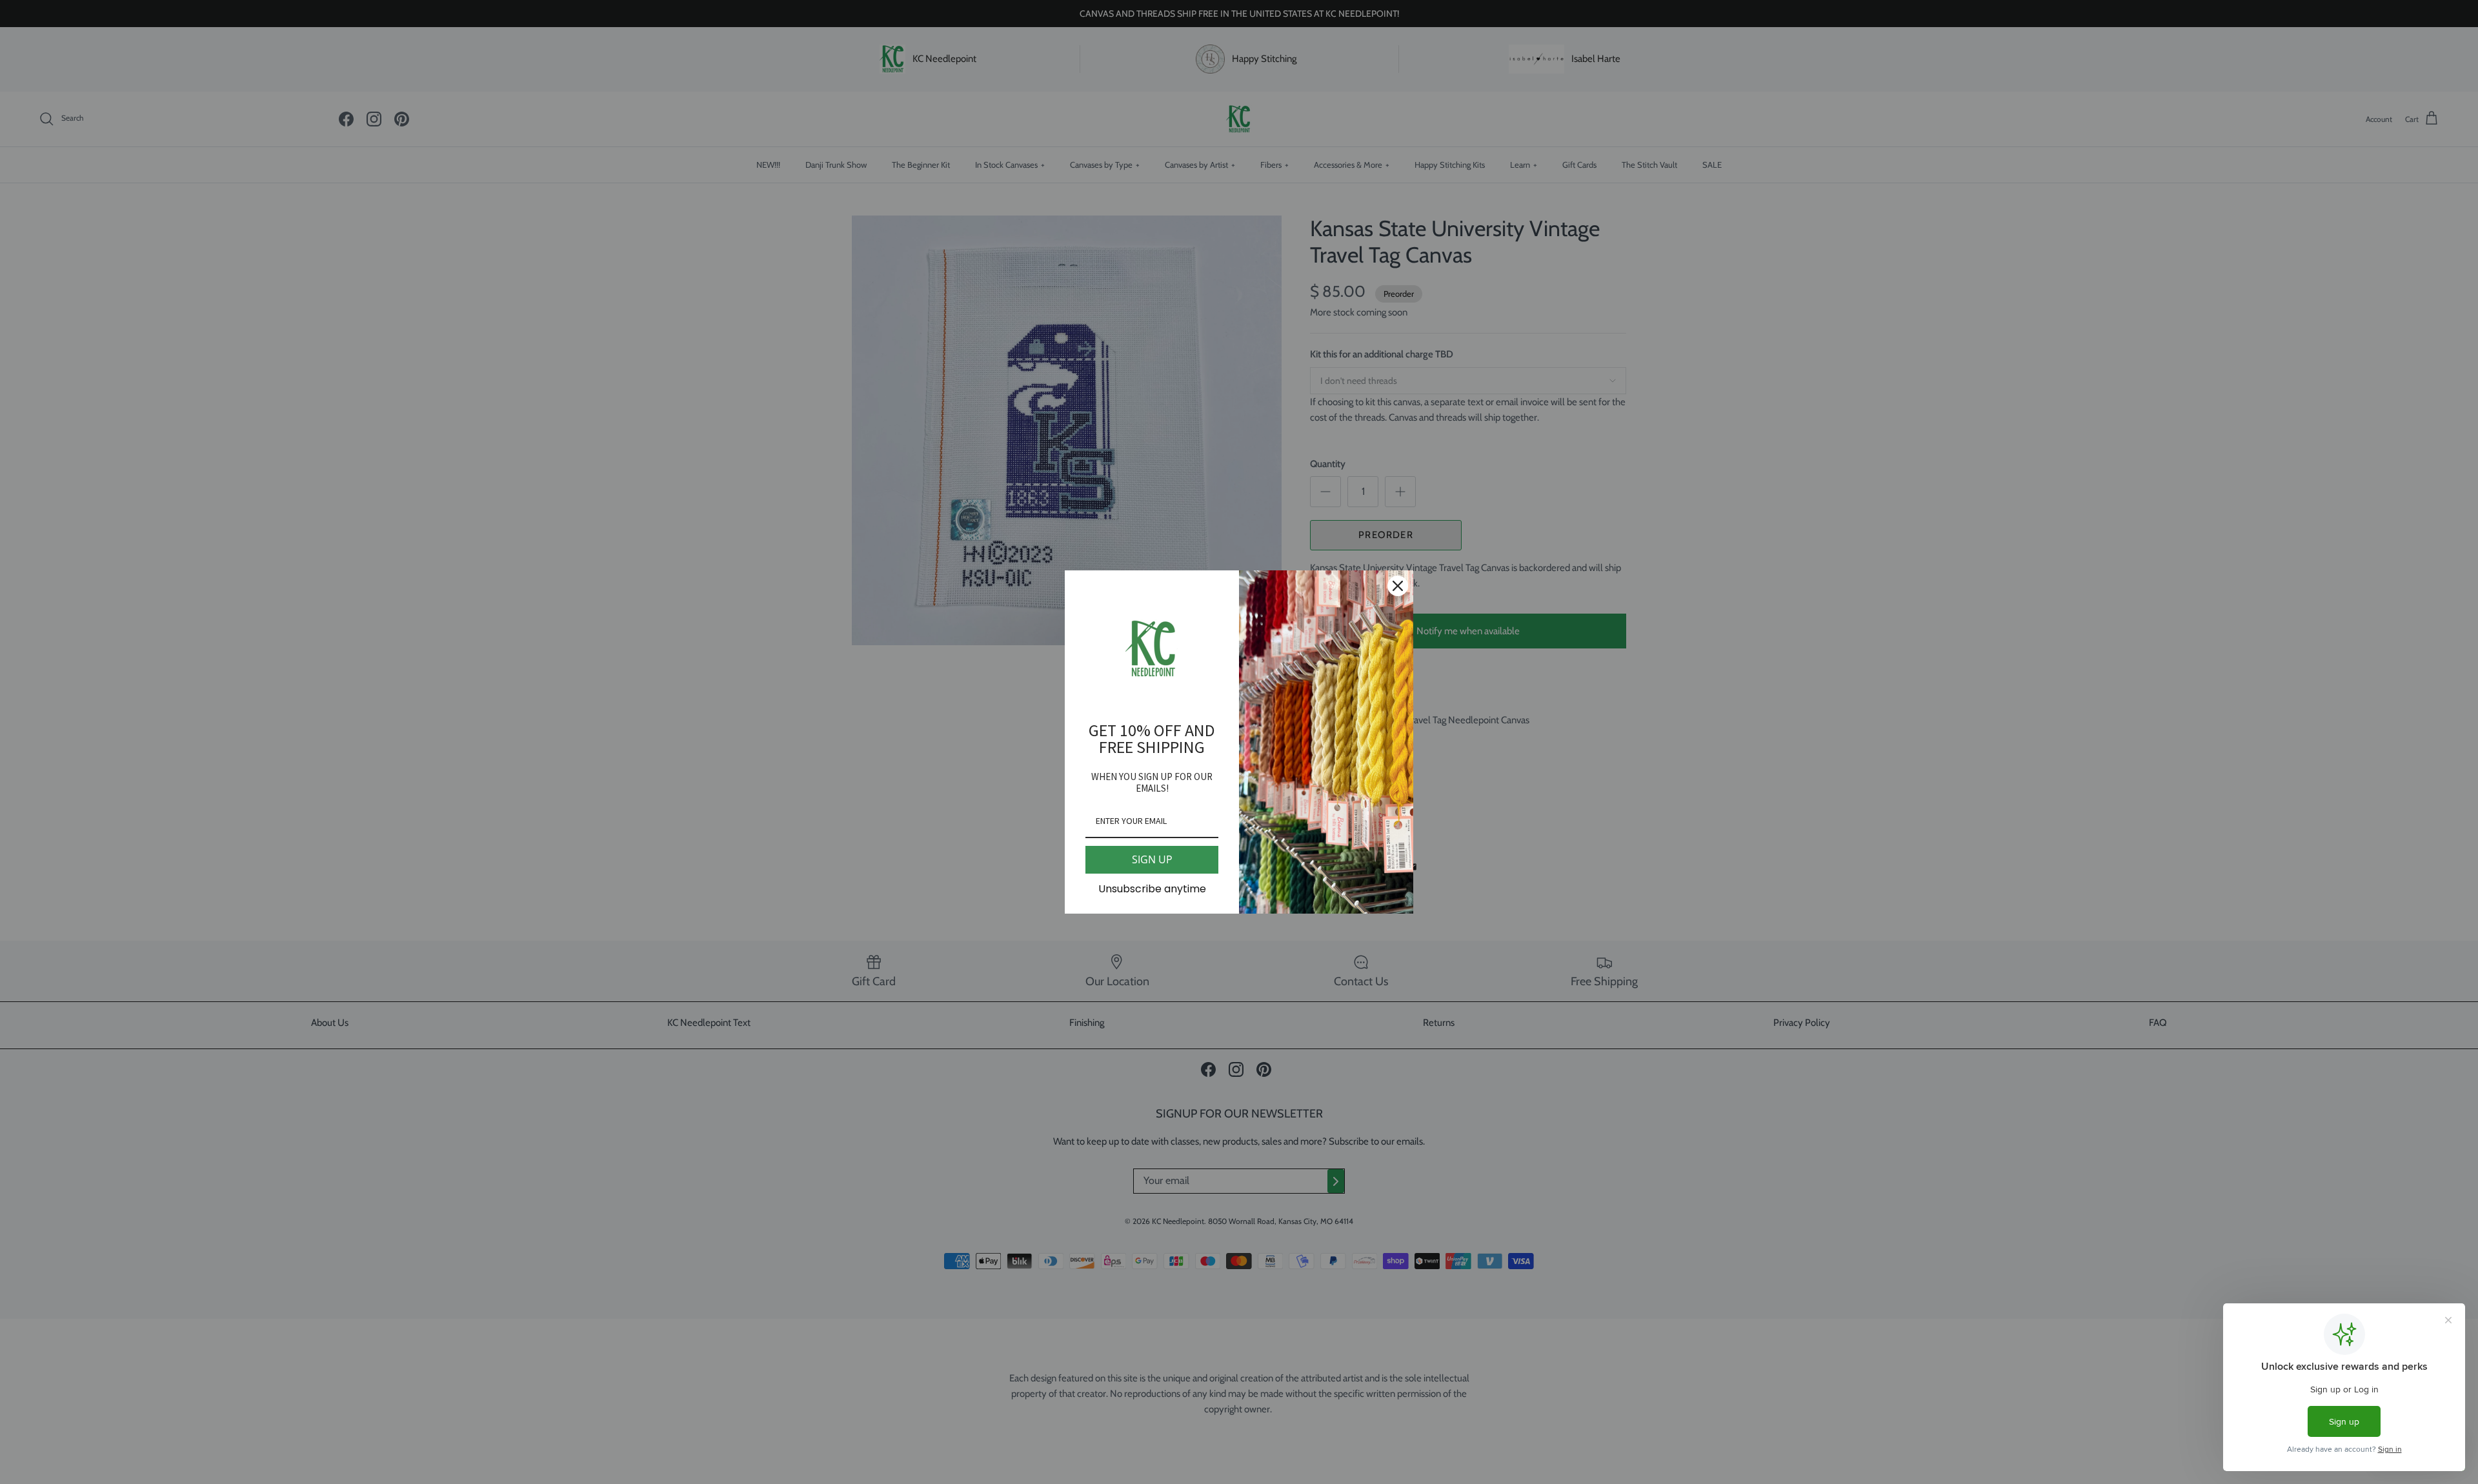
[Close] (1398, 586)
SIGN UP (1152, 859)
